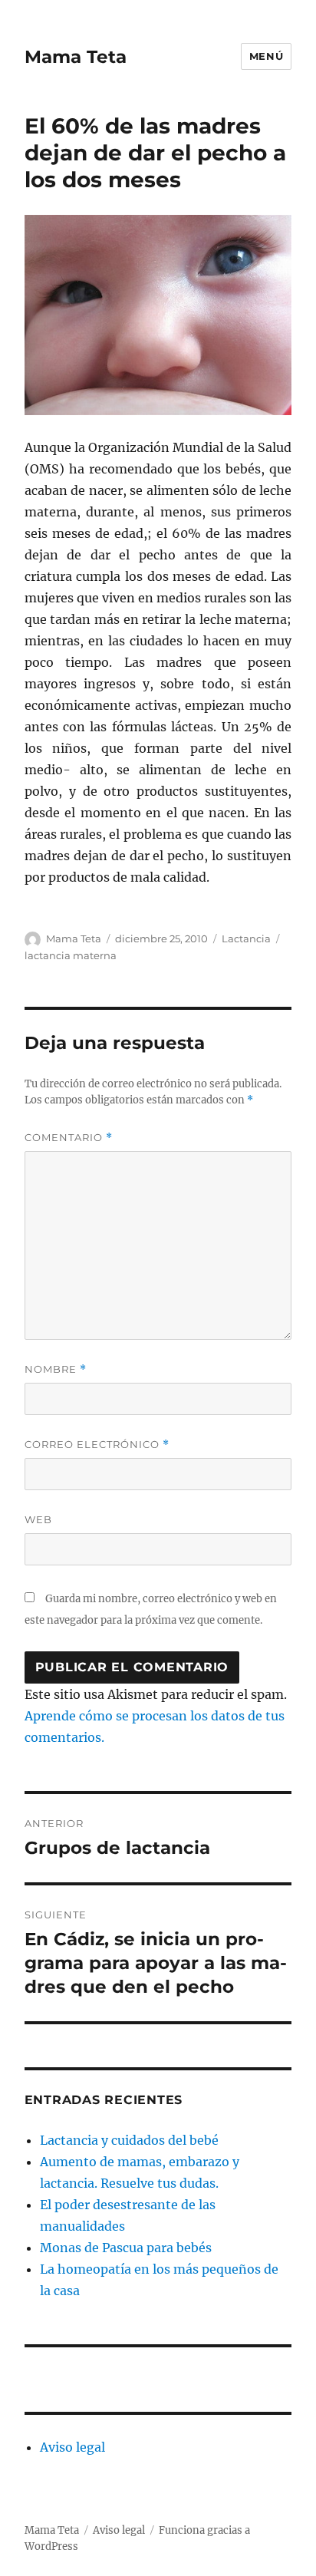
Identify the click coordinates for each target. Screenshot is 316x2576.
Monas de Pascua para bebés (126, 2248)
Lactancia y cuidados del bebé (129, 2140)
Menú (266, 56)
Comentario (69, 1138)
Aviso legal (72, 2447)
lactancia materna (71, 955)
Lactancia (246, 938)
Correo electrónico (97, 1445)
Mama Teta (76, 57)
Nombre (56, 1369)
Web (38, 1519)
